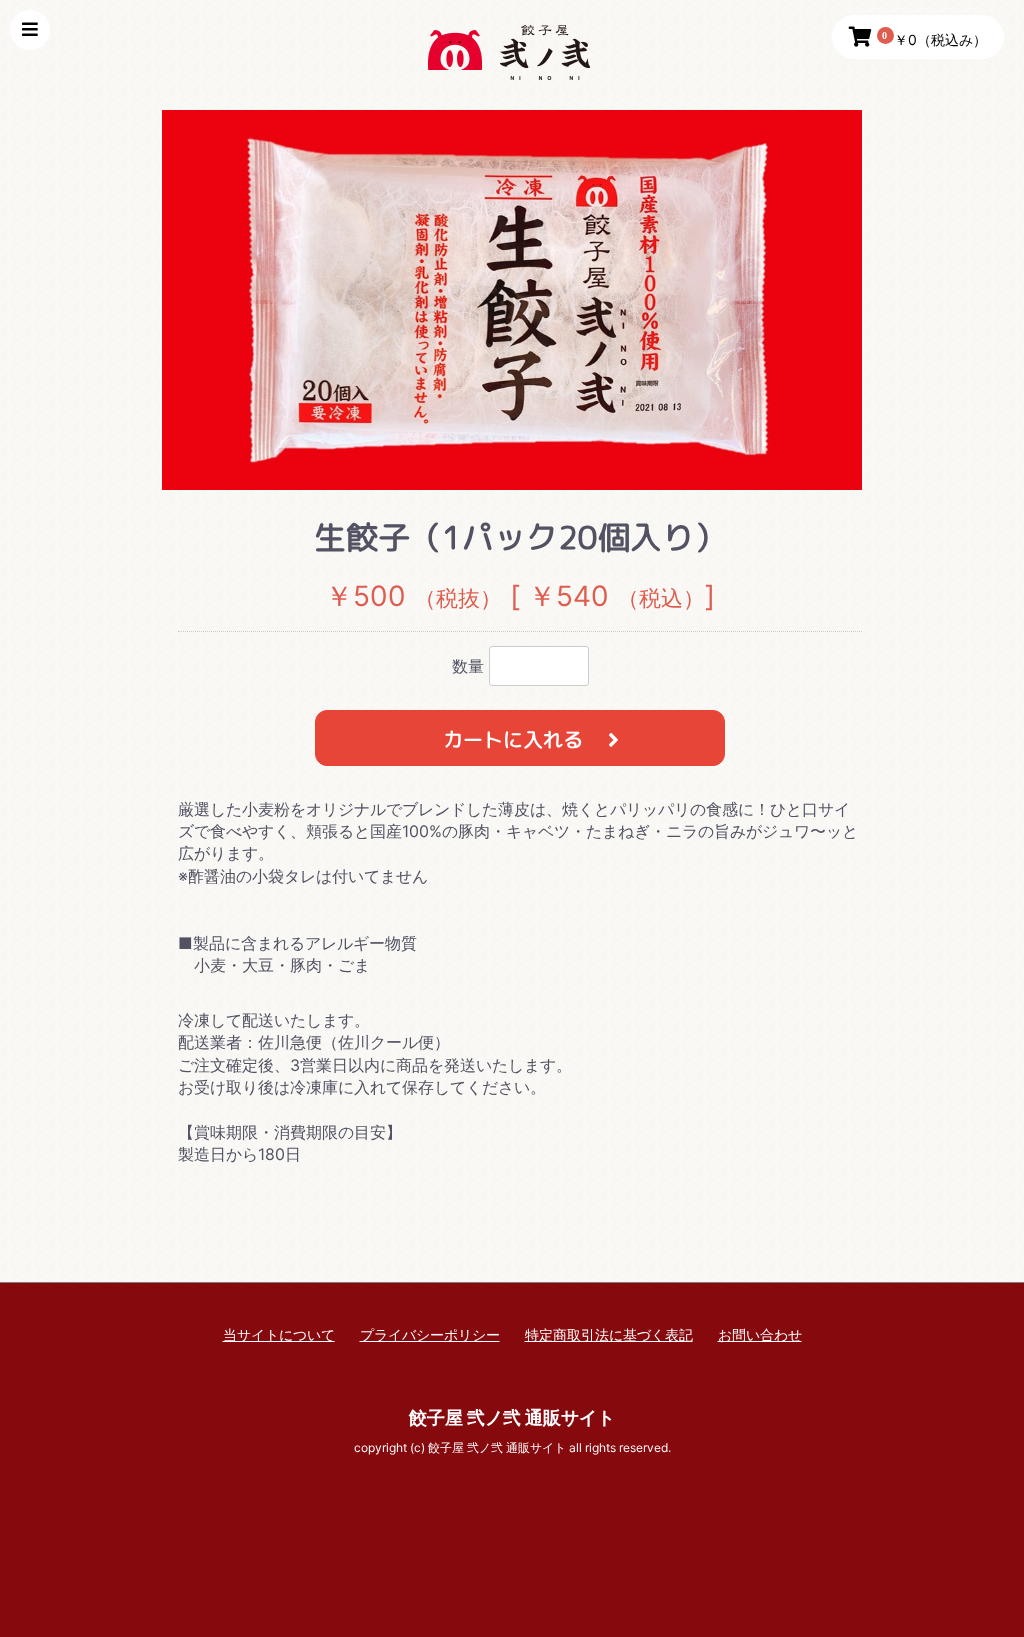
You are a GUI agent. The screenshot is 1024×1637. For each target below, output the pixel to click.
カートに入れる (515, 739)
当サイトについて (279, 1334)
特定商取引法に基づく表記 (609, 1334)
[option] (512, 300)
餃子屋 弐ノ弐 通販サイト (512, 1417)
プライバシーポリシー (430, 1334)
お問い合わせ (760, 1334)
